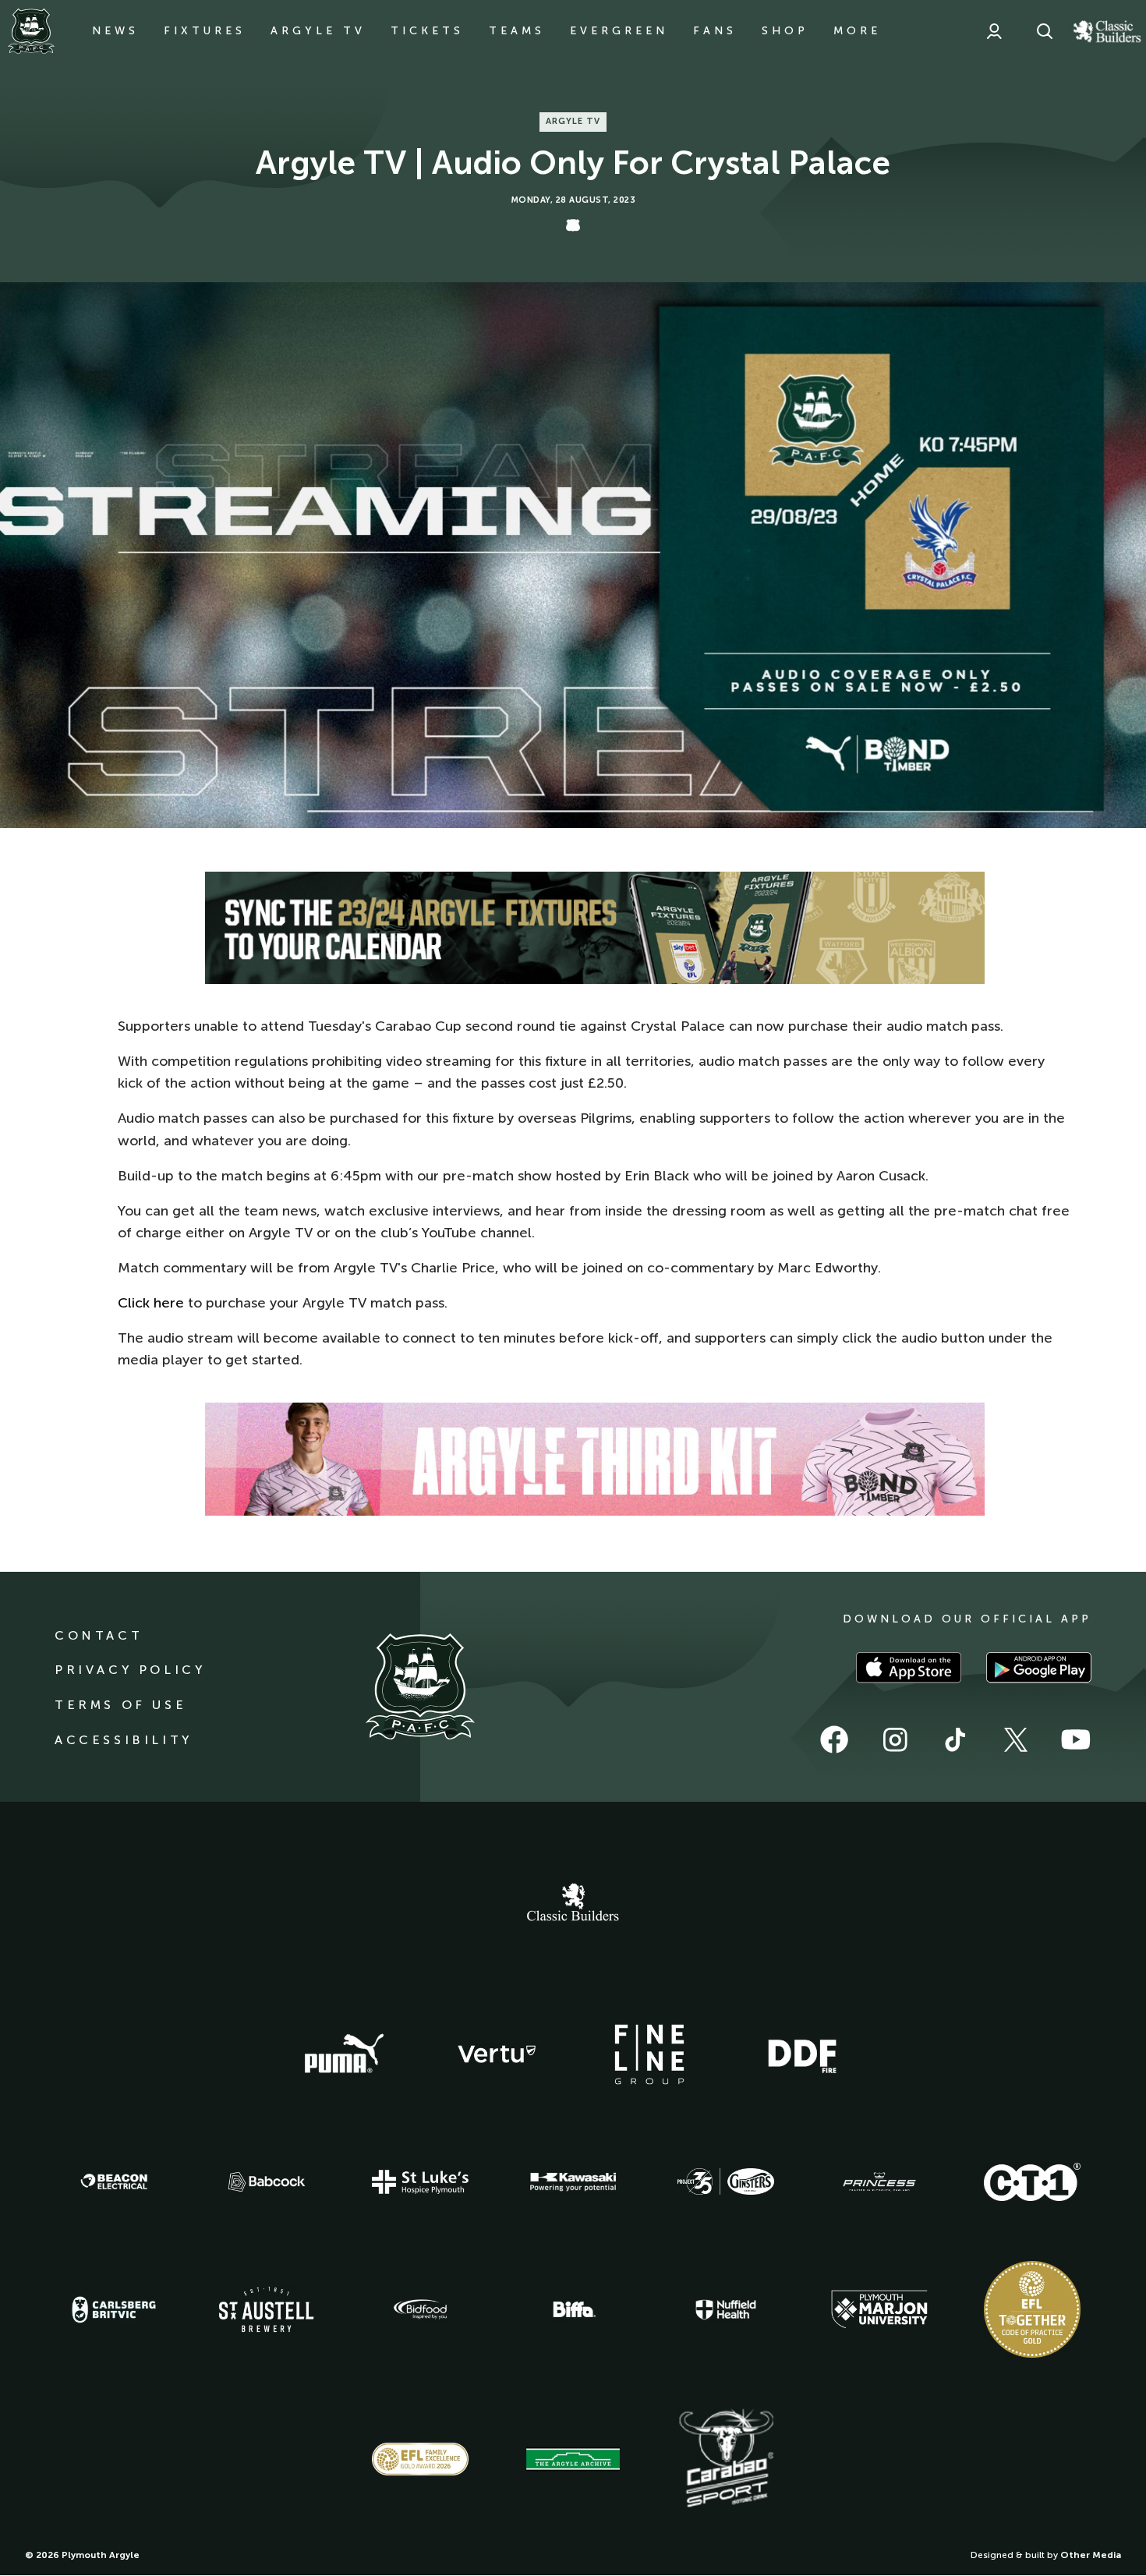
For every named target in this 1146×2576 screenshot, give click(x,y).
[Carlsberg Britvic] (114, 2309)
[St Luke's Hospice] (420, 2182)
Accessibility (124, 1740)
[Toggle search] (1045, 31)
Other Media (1091, 2555)
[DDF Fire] (802, 2054)
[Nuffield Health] (726, 2310)
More (857, 31)
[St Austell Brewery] (267, 2309)
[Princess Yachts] (879, 2182)
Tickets (427, 31)
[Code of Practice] (1032, 2309)
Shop (785, 31)
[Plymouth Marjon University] (879, 2309)
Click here (151, 1303)
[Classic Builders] (573, 1904)
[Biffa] (573, 2309)
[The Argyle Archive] (573, 2459)
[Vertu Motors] (497, 2054)
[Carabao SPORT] (726, 2459)
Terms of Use (120, 1705)
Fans (715, 31)
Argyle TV (318, 31)
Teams (517, 31)
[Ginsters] (726, 2181)
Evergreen (619, 31)
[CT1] (1032, 2181)
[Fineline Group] (649, 2054)
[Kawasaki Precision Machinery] (573, 2181)
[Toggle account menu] (994, 31)
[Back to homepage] (31, 31)
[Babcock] (267, 2182)
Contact (99, 1635)
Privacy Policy (130, 1670)
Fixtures (205, 31)
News (115, 31)
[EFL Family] (420, 2459)
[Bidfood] (420, 2309)
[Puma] (344, 2054)
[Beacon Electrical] (114, 2181)
